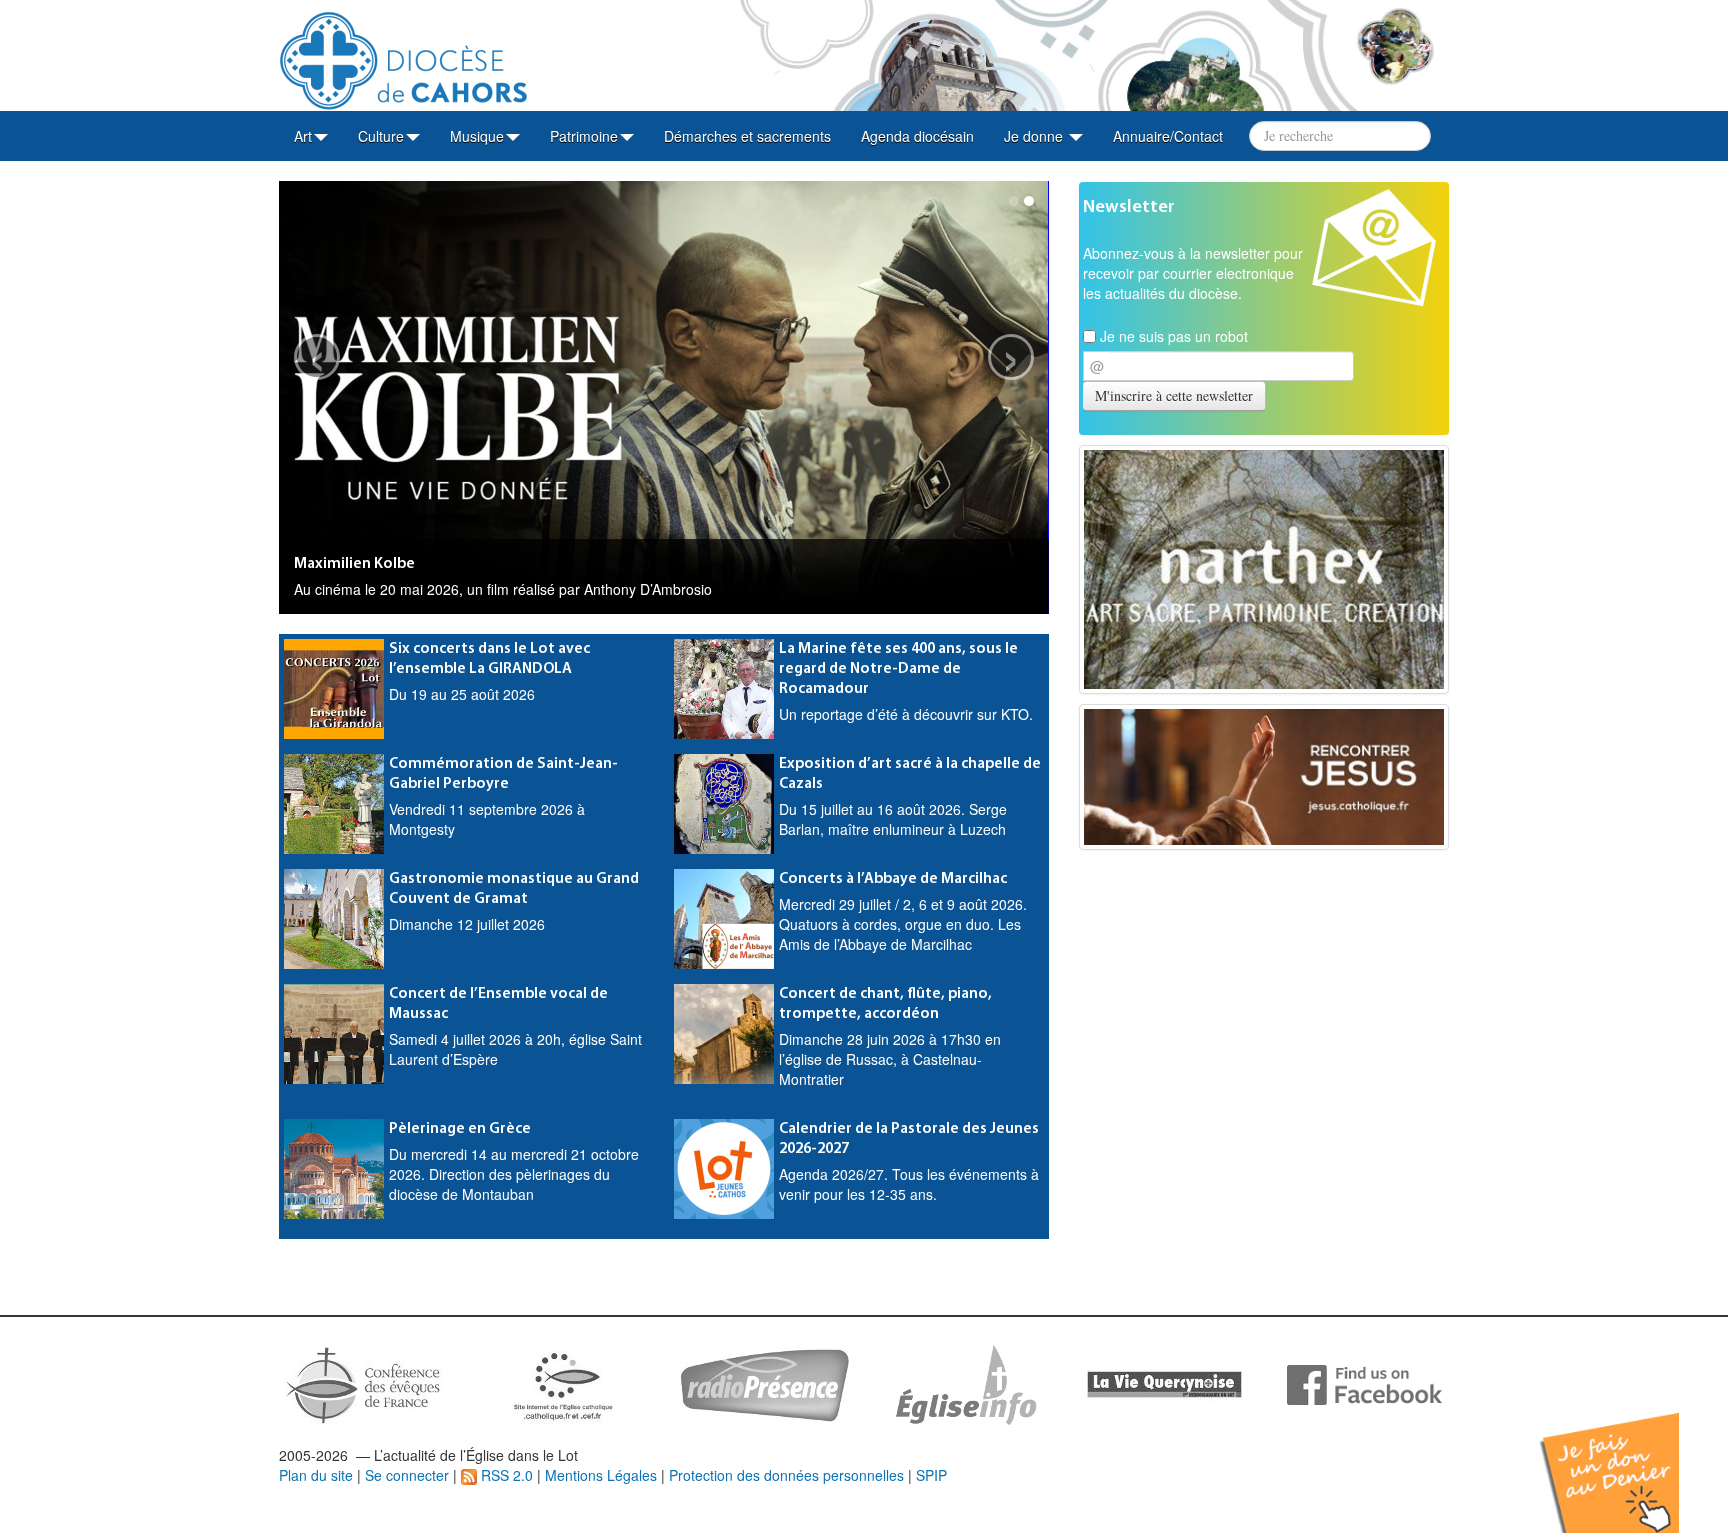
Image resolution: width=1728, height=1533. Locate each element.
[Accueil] (403, 53)
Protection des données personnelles (786, 1475)
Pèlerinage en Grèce (460, 1129)
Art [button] (303, 136)
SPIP (931, 1475)
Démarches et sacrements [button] (747, 136)
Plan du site (316, 1475)
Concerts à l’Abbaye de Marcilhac (893, 879)
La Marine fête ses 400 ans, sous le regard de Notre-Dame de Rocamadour (898, 669)
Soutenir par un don (1628, 1457)
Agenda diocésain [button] (917, 136)
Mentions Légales (601, 1475)
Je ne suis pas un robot (1172, 336)
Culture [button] (381, 136)
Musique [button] (477, 136)
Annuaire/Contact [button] (1168, 136)
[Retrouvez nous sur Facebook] (1364, 1383)
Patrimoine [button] (584, 136)
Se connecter (407, 1475)
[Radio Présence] (764, 1383)
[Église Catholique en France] (364, 1383)
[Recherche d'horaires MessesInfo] (964, 1383)
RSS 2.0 (505, 1475)
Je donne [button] (1035, 136)
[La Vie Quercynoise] (1164, 1383)
